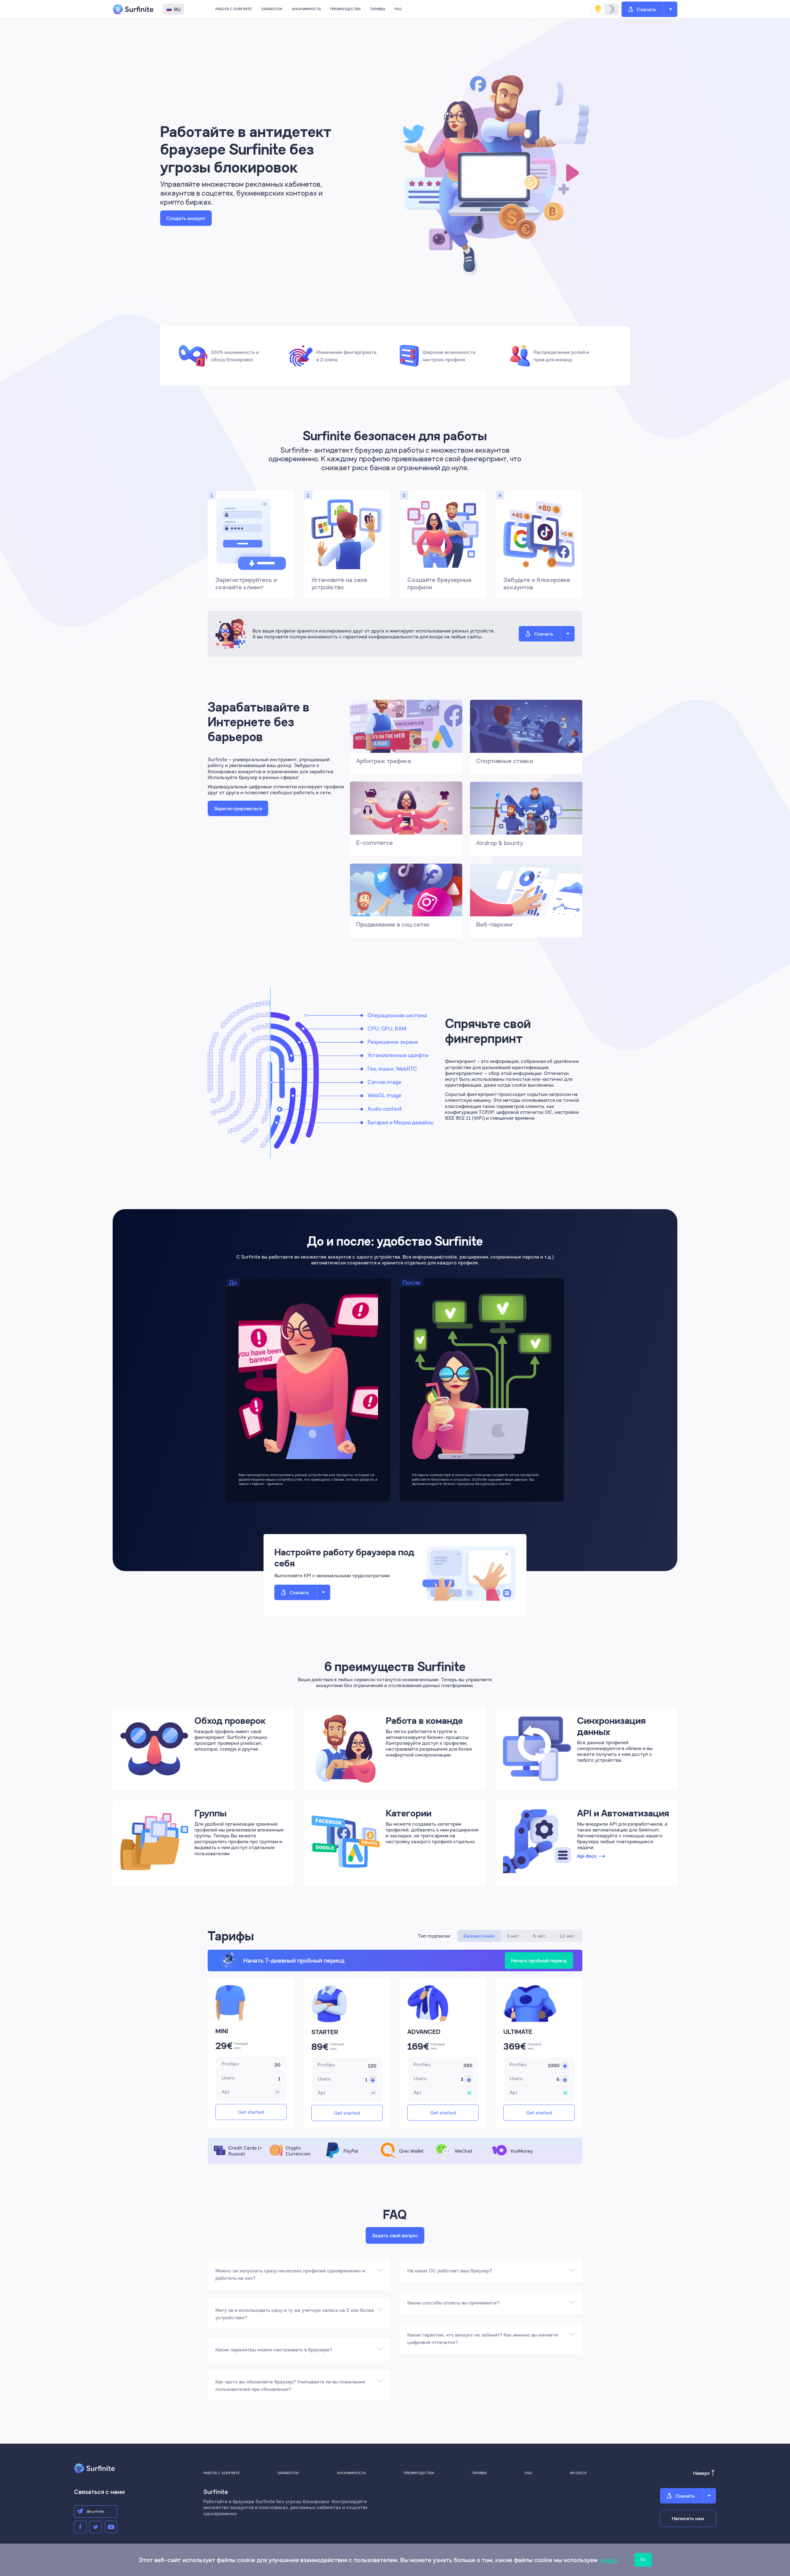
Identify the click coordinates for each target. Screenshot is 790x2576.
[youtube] (111, 2527)
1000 (554, 2065)
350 (468, 2065)
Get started (251, 2112)
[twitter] (96, 2527)
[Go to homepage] (134, 9)
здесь (609, 2560)
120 (372, 2066)
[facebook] (80, 2527)
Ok (643, 2560)
